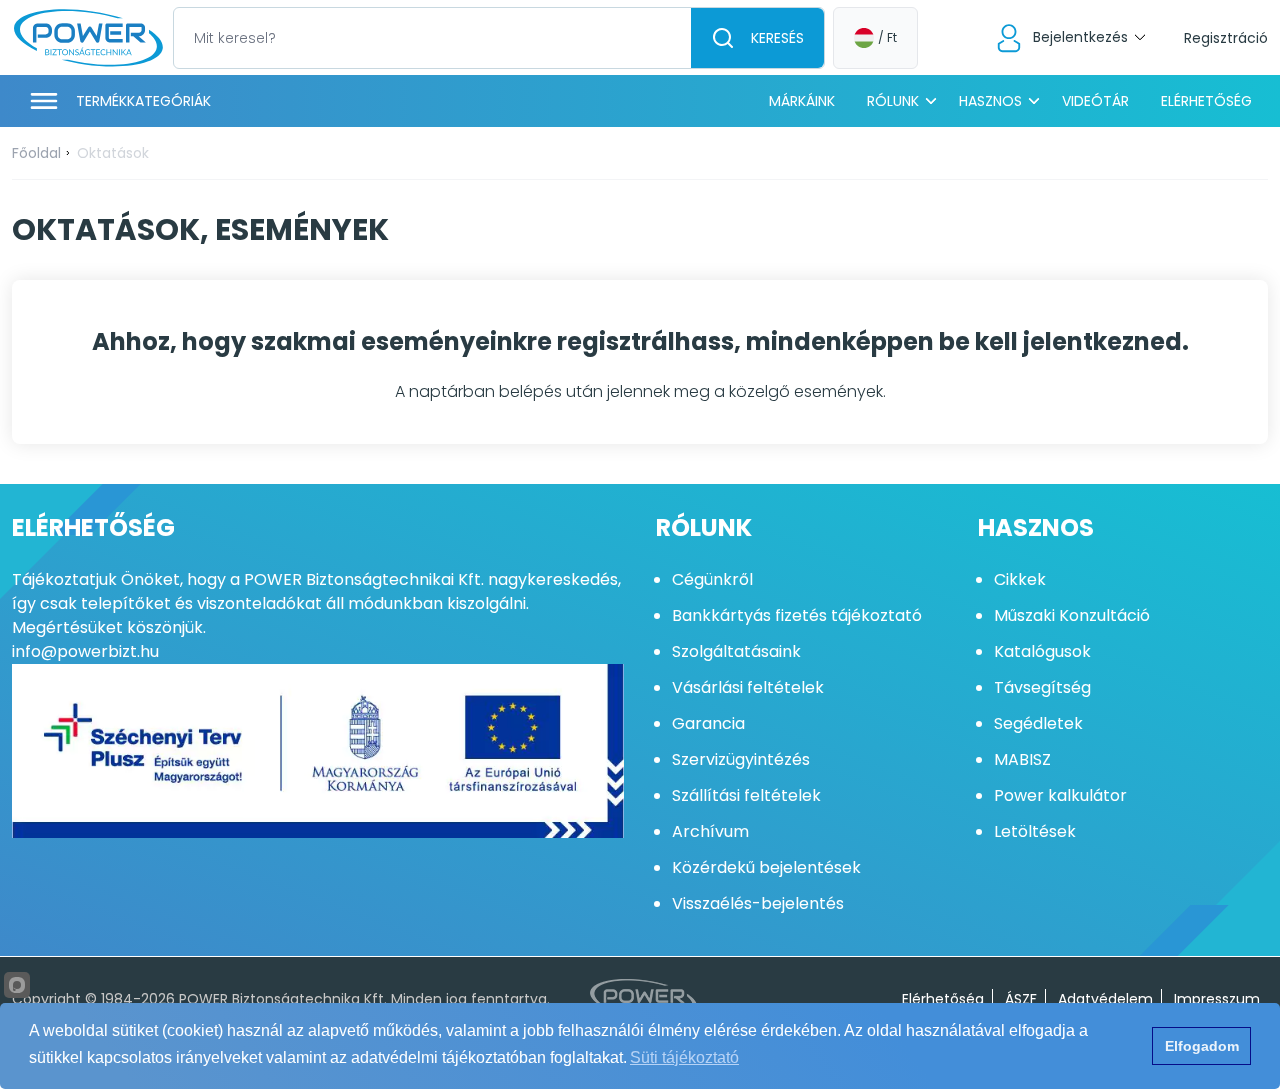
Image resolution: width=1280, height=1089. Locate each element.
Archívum (710, 831)
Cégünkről (712, 579)
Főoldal (36, 153)
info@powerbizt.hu (85, 651)
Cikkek (1020, 579)
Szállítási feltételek (746, 795)
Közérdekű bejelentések (766, 867)
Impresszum (1217, 999)
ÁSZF (1021, 999)
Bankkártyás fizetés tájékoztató (797, 615)
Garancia (708, 723)
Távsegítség (1042, 687)
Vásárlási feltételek (748, 687)
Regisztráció (1226, 38)
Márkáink (802, 101)
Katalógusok (1042, 651)
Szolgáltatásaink (736, 651)
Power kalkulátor (1060, 795)
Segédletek (1038, 723)
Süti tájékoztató (684, 1057)
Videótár (1095, 101)
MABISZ (1022, 759)
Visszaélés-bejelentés (758, 903)
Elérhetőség (1206, 101)
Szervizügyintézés (741, 759)
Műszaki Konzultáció (1072, 615)
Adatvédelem (1105, 999)
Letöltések (1035, 831)
